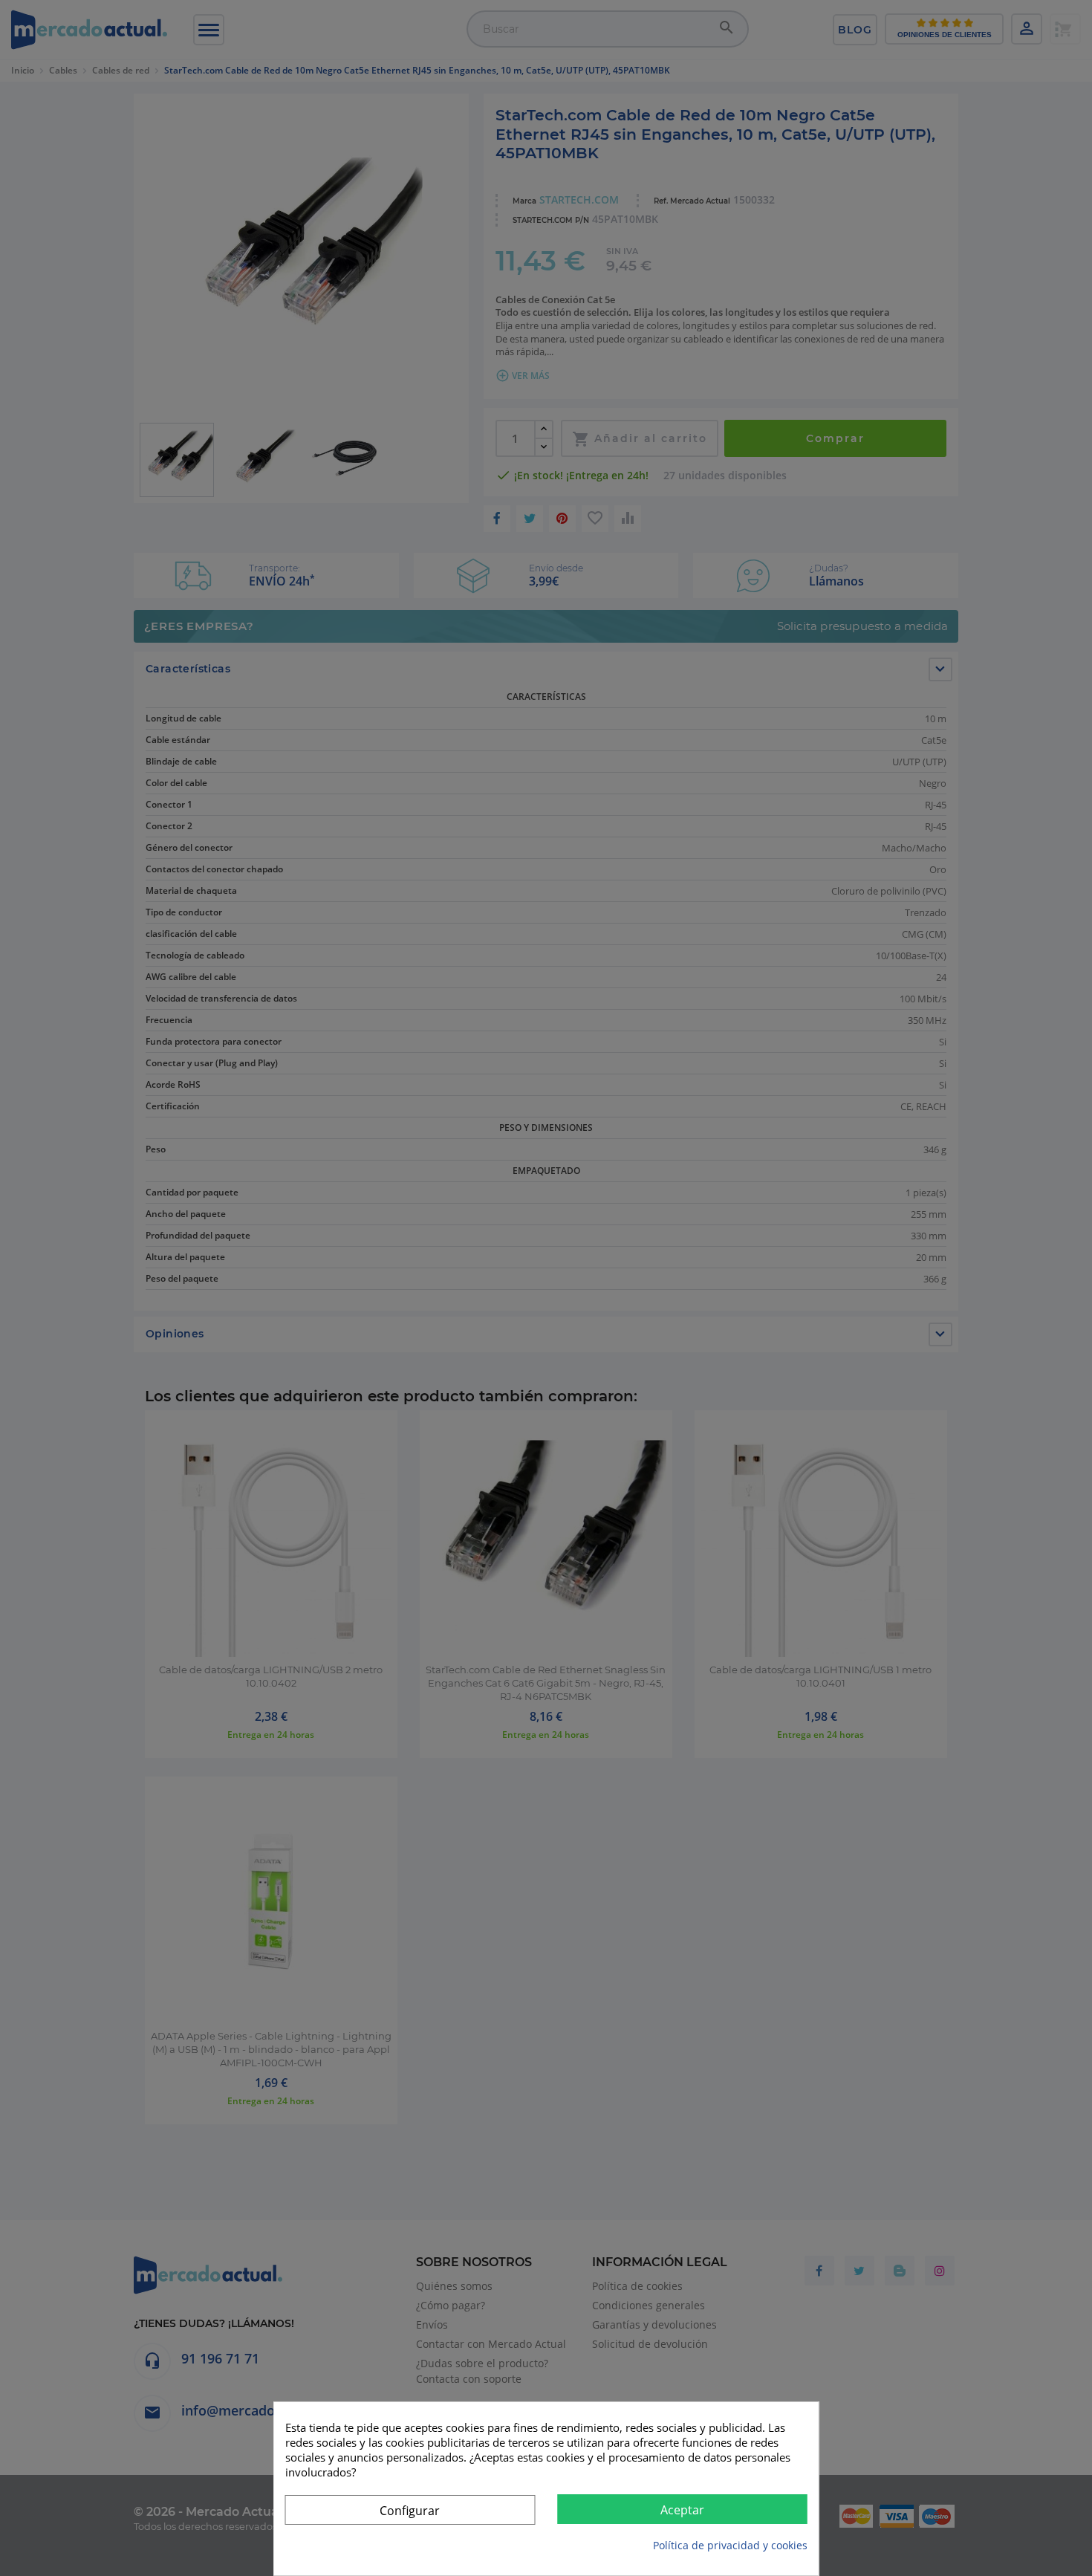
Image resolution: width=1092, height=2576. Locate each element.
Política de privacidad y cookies (730, 2545)
